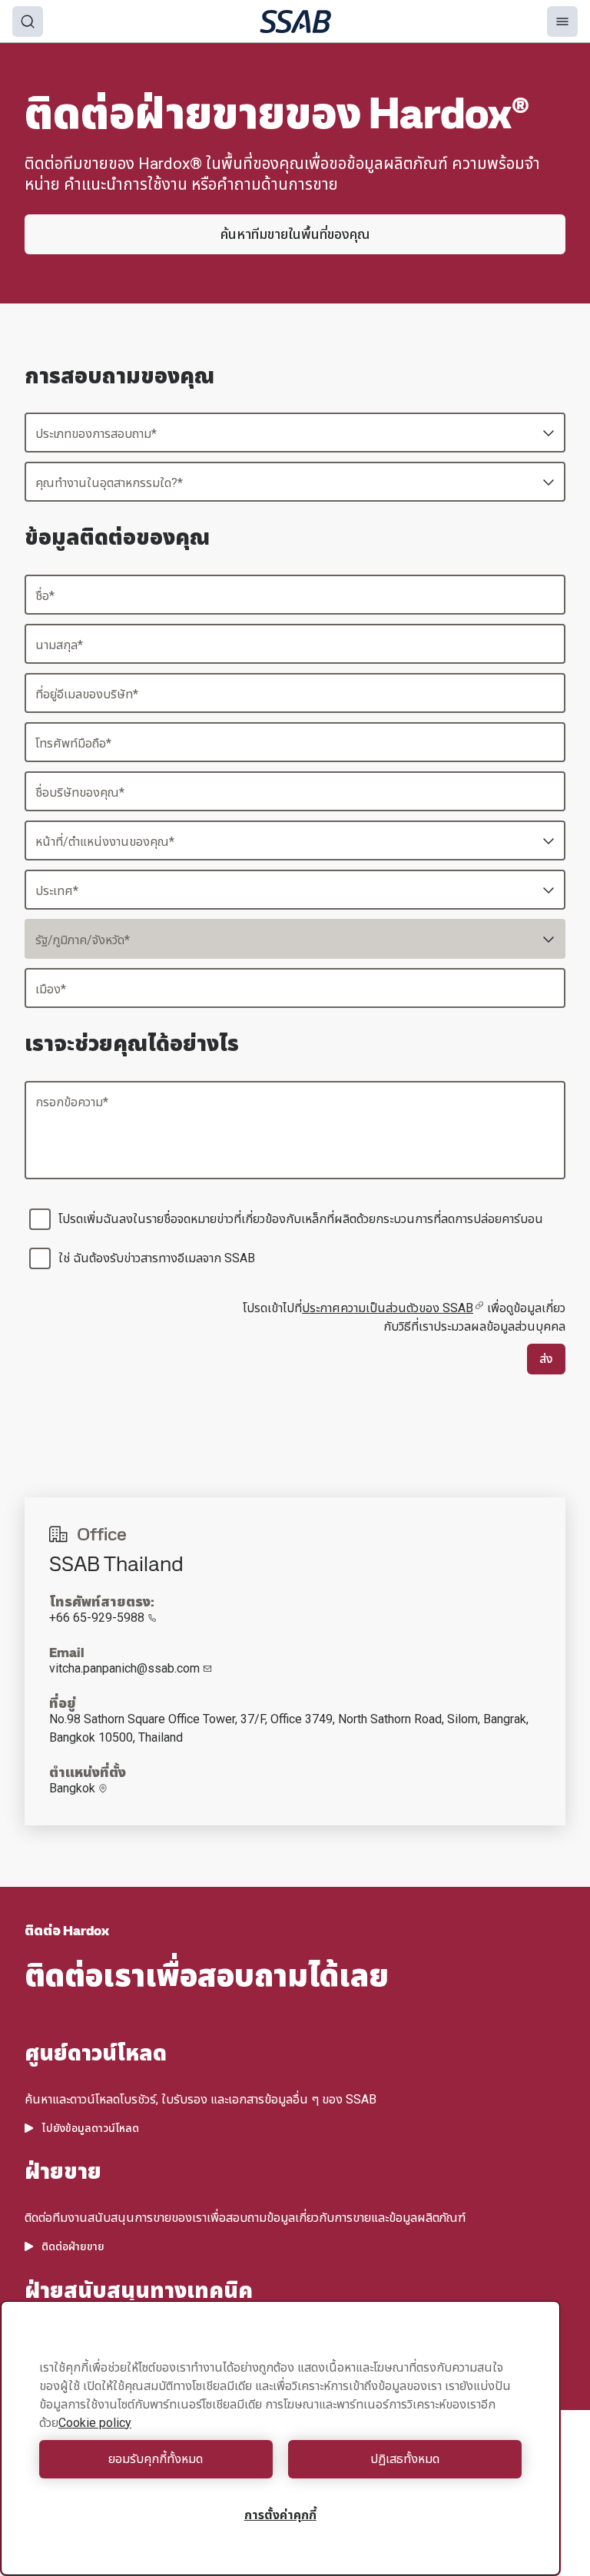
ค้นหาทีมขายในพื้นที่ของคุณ (295, 234)
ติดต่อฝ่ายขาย (73, 2246)
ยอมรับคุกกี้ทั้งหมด (156, 2459)
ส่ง (546, 1359)
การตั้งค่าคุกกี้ (280, 2515)
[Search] (28, 22)
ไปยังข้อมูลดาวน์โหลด (90, 2128)
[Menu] (562, 22)
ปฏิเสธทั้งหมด (405, 2459)
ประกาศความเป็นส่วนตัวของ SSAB (388, 1308)
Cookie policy (95, 2423)
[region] (280, 2438)
